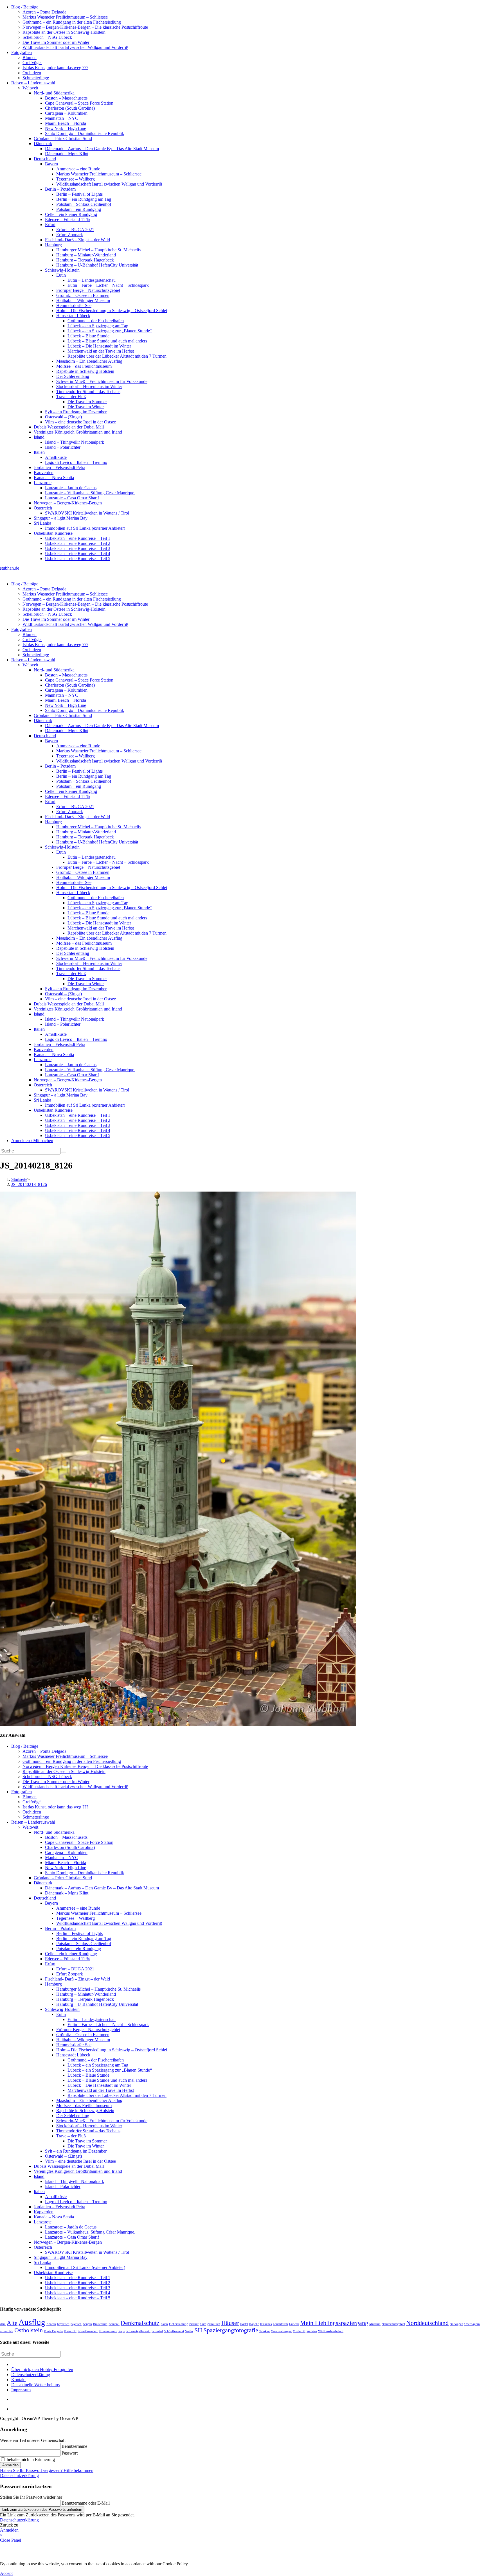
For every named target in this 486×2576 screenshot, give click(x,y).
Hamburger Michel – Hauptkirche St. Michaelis (98, 250)
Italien (39, 452)
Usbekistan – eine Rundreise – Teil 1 (78, 538)
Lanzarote (43, 483)
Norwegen (456, 2324)
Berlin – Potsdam (60, 189)
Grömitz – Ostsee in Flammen (83, 295)
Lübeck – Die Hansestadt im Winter (99, 346)
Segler (189, 2331)
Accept (6, 2573)
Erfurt (50, 225)
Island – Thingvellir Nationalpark (75, 442)
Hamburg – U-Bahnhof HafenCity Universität (97, 265)
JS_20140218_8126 (29, 1184)
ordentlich (7, 2331)
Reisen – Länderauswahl (33, 83)
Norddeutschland (427, 2323)
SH (198, 2330)
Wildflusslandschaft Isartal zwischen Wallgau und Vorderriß (75, 47)
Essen (164, 2324)
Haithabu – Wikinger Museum (83, 300)
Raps (121, 2331)
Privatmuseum (108, 2331)
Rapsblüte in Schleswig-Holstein (85, 371)
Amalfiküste (56, 457)
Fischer (194, 2324)
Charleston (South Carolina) (70, 108)
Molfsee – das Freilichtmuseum (84, 366)
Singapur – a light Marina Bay (61, 518)
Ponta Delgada (53, 2331)
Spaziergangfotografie (231, 2330)
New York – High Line (66, 128)
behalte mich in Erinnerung (30, 2459)
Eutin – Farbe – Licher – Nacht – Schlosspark (108, 285)
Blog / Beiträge (25, 7)
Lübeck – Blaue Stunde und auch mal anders (107, 341)
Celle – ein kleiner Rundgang (71, 214)
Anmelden (10, 2465)
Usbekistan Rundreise (53, 533)
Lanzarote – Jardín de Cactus (71, 488)
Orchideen (32, 73)
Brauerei (114, 2324)
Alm (3, 2324)
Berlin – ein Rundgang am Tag (84, 199)
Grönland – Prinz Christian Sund (63, 138)
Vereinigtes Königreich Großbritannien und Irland (78, 432)
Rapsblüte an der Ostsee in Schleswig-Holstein (64, 32)
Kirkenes (266, 2324)
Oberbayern (472, 2324)
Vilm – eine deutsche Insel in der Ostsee (80, 422)
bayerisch (63, 2324)
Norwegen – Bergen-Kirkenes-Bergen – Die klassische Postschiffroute (85, 27)
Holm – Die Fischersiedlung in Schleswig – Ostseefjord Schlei (112, 311)
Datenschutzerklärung (31, 2375)
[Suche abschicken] (64, 1152)
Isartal (244, 2324)
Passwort (70, 2453)
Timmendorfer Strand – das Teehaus (88, 392)
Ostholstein (29, 2330)
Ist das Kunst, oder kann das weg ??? (55, 68)
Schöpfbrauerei (174, 2331)
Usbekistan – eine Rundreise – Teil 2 (78, 543)
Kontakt (18, 2380)
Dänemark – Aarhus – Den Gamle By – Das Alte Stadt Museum (102, 149)
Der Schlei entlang (73, 376)
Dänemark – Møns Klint (67, 154)
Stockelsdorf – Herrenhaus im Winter (89, 386)
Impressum (21, 2390)
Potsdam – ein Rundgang (79, 209)
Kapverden (44, 472)
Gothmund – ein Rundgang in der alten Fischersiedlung (72, 22)
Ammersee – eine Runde (78, 169)
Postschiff (70, 2331)
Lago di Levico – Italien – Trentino (76, 462)
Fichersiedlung (179, 2324)
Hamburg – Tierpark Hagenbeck (85, 260)
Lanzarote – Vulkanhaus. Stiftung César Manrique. (90, 493)
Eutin (61, 275)
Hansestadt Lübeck (73, 316)
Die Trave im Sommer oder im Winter (56, 42)
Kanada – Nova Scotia (54, 478)
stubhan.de (10, 568)
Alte (12, 2323)
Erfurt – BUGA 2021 (75, 230)
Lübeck (294, 2324)
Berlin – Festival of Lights (79, 194)
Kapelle (254, 2324)
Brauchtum (100, 2324)
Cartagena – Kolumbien (66, 113)
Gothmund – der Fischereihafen (96, 321)
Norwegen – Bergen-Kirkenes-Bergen (68, 503)
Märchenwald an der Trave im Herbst (101, 351)
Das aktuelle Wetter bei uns (35, 2385)
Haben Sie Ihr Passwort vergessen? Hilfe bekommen (47, 2470)
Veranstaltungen (281, 2331)
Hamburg (53, 245)
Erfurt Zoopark (70, 235)
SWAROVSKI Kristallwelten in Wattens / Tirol (87, 513)
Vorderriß (299, 2331)
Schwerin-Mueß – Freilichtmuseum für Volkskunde (102, 381)
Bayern (51, 164)
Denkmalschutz (140, 2323)
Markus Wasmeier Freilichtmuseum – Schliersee (65, 17)
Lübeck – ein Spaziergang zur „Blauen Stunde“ (110, 331)
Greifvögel (32, 63)
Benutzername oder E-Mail (86, 2503)
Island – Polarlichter (63, 447)
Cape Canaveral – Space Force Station (79, 103)
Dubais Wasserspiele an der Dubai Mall (69, 427)
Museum (375, 2324)
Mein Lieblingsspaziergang (334, 2323)
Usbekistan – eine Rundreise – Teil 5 (78, 559)
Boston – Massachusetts (66, 98)
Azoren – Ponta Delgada (44, 12)
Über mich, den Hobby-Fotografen (42, 2369)
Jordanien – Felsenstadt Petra (59, 467)
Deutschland (45, 159)
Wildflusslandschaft (331, 2331)
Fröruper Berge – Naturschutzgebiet (88, 290)
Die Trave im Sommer (87, 402)
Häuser (230, 2323)
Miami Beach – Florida (66, 123)
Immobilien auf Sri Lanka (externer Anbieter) (85, 528)
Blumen (30, 57)
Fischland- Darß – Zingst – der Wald (77, 240)
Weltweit (30, 88)
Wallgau (312, 2331)
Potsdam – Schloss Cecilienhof (84, 204)
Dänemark (43, 144)
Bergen (87, 2324)
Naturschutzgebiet (393, 2324)
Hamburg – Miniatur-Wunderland (86, 255)
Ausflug (32, 2322)
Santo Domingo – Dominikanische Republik (85, 133)
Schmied (157, 2331)
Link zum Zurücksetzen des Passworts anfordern (42, 2510)
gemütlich (214, 2324)
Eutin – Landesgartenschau (92, 280)
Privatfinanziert (88, 2331)
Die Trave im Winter (86, 407)
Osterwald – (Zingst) (63, 417)
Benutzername (74, 2446)
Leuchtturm (280, 2324)
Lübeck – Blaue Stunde (88, 336)
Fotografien (22, 52)
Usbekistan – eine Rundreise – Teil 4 (78, 553)
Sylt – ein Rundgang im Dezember (76, 412)
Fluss (203, 2324)
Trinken (265, 2331)
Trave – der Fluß (71, 397)
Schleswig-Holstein (62, 270)
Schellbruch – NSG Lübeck (47, 37)
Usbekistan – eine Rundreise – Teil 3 (78, 548)
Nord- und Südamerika (54, 93)
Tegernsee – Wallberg (76, 179)
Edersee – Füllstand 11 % (67, 219)
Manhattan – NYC (62, 118)
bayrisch (76, 2324)
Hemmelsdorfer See (74, 305)
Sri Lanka (42, 523)
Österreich (43, 508)
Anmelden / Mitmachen (32, 1141)
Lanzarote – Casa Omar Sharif (72, 498)
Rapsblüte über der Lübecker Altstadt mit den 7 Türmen (117, 356)
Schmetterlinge (36, 78)
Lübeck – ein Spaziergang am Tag (98, 326)
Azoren (51, 2324)
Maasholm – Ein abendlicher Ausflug (89, 361)
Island (39, 437)
